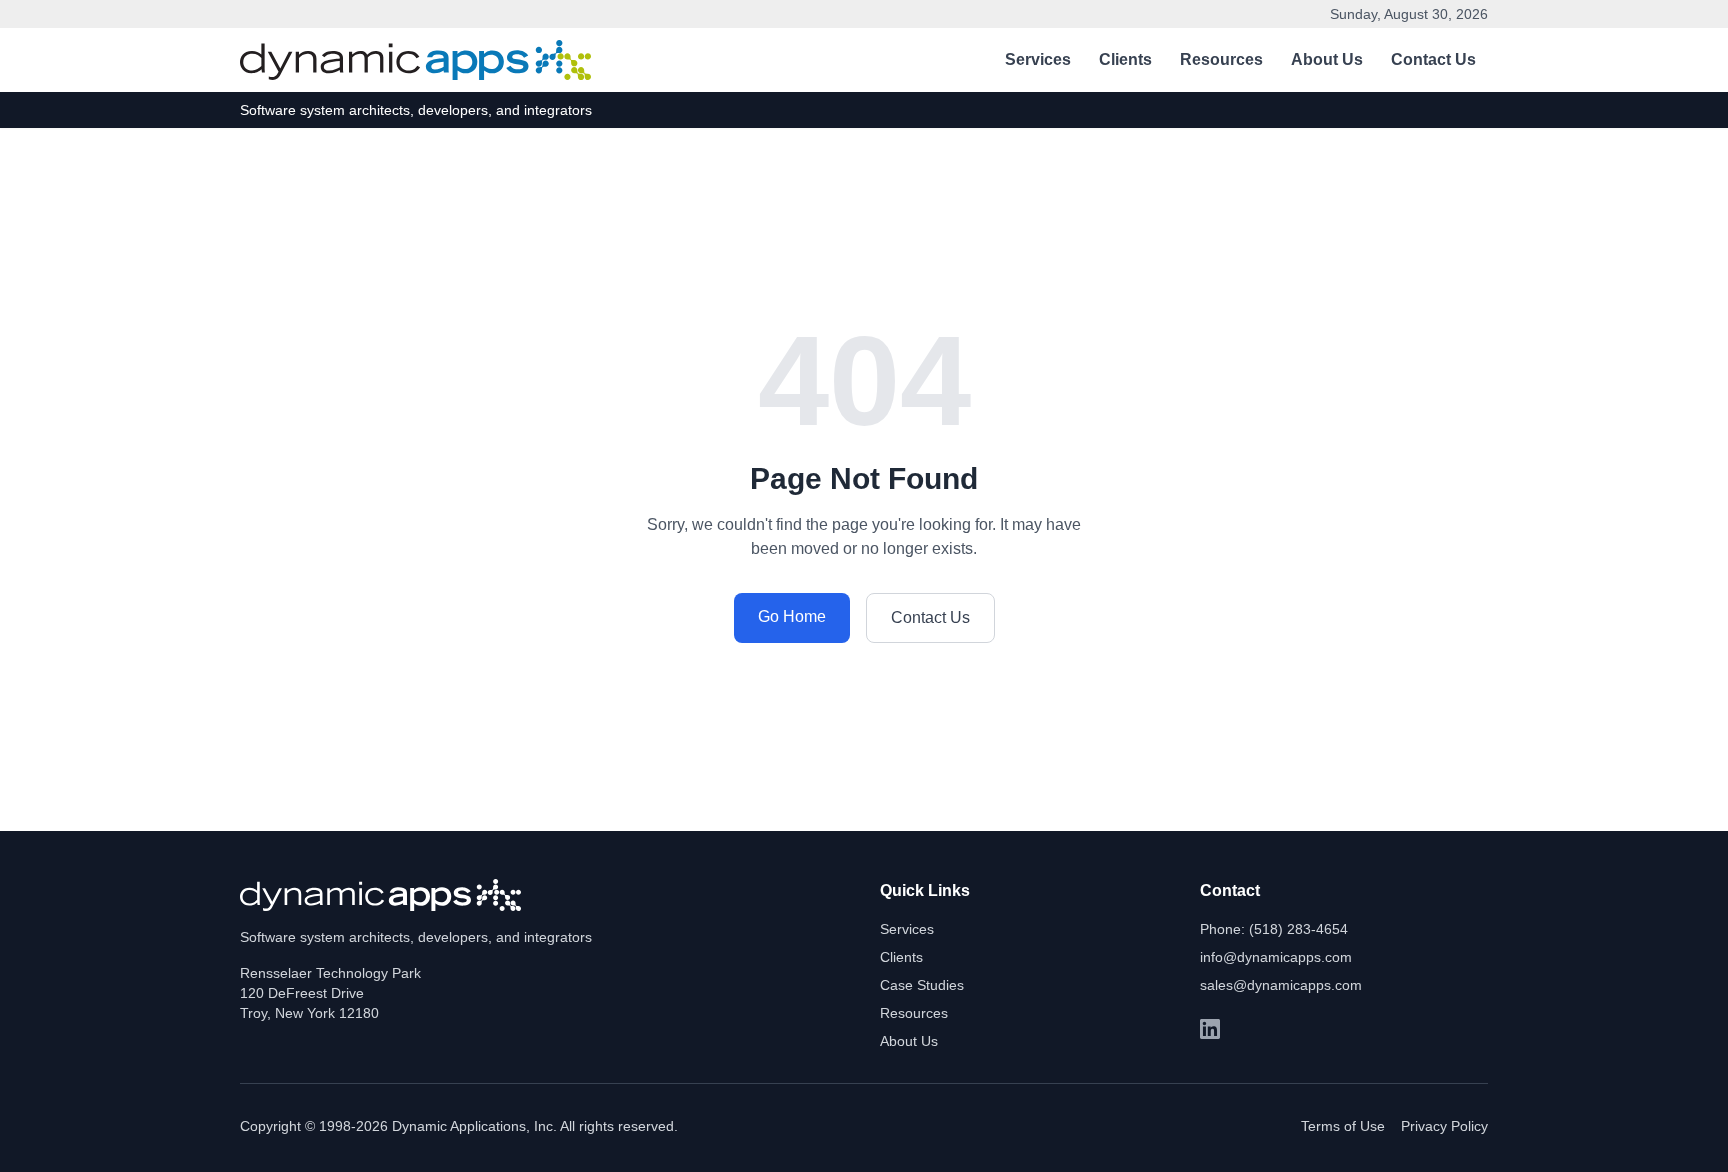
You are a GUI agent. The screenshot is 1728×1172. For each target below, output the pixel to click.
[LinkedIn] (1210, 1029)
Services (1038, 59)
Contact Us (1433, 59)
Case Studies (922, 985)
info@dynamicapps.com (1276, 957)
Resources (1221, 59)
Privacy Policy (1444, 1126)
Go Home (792, 616)
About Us (1327, 59)
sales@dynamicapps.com (1281, 985)
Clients (1125, 59)
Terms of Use (1343, 1126)
